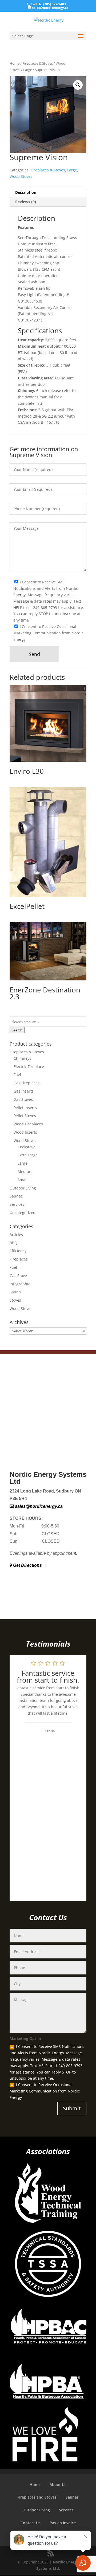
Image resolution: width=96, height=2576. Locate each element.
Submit (72, 2108)
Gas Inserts (24, 1091)
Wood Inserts (25, 1132)
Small (23, 1180)
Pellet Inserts (25, 1108)
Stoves (15, 1300)
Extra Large (28, 1155)
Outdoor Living (23, 1188)
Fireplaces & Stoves (38, 63)
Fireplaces (19, 1259)
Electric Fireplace (29, 1067)
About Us (58, 2485)
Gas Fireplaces (27, 1083)
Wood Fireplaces (28, 1124)
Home (15, 63)
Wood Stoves (21, 176)
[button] (78, 85)
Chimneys (22, 1058)
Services (17, 1204)
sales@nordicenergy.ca (38, 1506)
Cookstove (27, 1147)
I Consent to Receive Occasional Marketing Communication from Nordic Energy (45, 2091)
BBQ (13, 1243)
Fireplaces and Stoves (37, 2497)
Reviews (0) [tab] (26, 202)
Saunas (16, 1196)
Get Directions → (30, 1565)
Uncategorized (23, 1213)
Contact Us (31, 2523)
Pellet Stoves (25, 1116)
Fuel (17, 1075)
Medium (25, 1171)
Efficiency (18, 1251)
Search (17, 1030)
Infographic (20, 1284)
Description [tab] (26, 192)
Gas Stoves (23, 1099)
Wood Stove (20, 1308)
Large (28, 70)
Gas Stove (18, 1276)
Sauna (15, 1292)
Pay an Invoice (63, 2523)
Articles (16, 1234)
